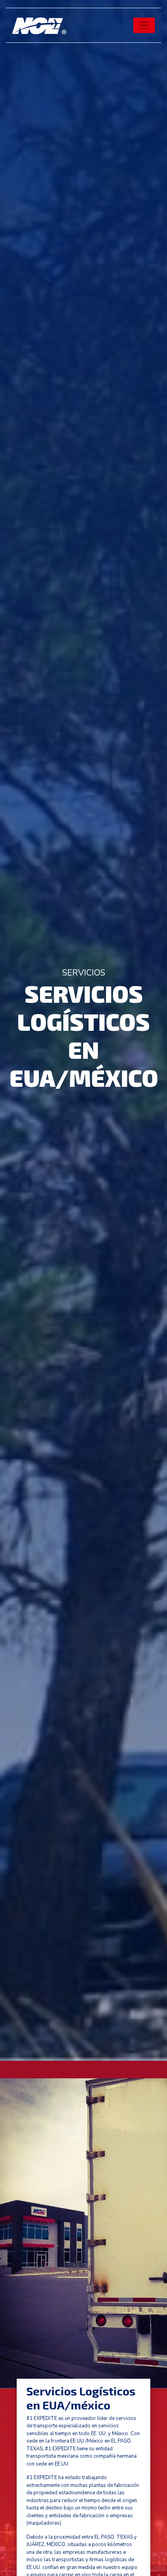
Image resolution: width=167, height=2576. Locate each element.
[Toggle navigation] (144, 25)
